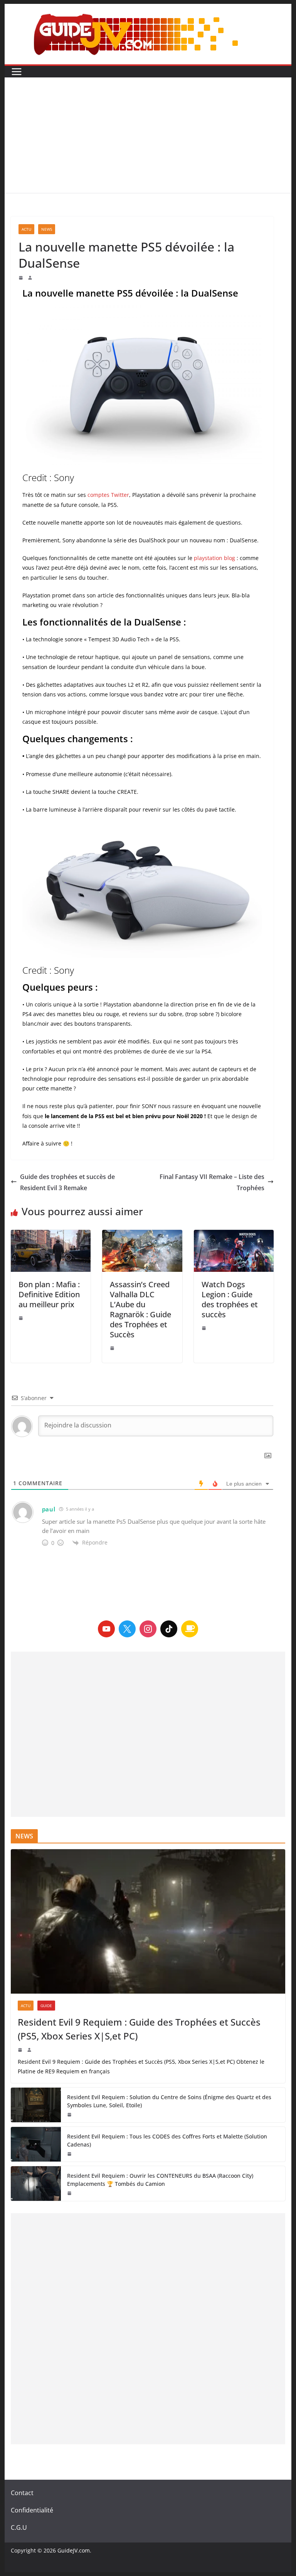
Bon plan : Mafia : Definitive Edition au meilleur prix (49, 1294)
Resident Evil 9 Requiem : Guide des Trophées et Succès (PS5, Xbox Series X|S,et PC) (139, 2029)
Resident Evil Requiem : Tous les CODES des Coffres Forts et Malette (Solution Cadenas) (167, 2140)
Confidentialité (32, 2510)
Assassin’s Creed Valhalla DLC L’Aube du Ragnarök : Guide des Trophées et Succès (140, 1309)
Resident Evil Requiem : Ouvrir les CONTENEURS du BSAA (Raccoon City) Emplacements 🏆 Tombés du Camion (160, 2180)
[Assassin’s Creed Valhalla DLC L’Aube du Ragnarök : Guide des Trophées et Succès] (142, 1251)
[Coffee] (190, 1629)
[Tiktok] (169, 1629)
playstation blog (214, 558)
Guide (46, 2006)
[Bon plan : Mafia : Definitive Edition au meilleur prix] (51, 1251)
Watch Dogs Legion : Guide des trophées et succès (230, 1299)
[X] (127, 1629)
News (47, 229)
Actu (26, 229)
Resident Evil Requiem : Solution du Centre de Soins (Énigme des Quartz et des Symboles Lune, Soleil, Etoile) (169, 2101)
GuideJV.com (74, 2550)
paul (49, 1509)
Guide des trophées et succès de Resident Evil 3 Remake (67, 1182)
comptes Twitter (108, 495)
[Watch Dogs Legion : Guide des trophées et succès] (234, 1251)
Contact (22, 2493)
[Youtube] (106, 1629)
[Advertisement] (148, 135)
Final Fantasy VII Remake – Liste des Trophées (212, 1182)
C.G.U (19, 2527)
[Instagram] (148, 1629)
